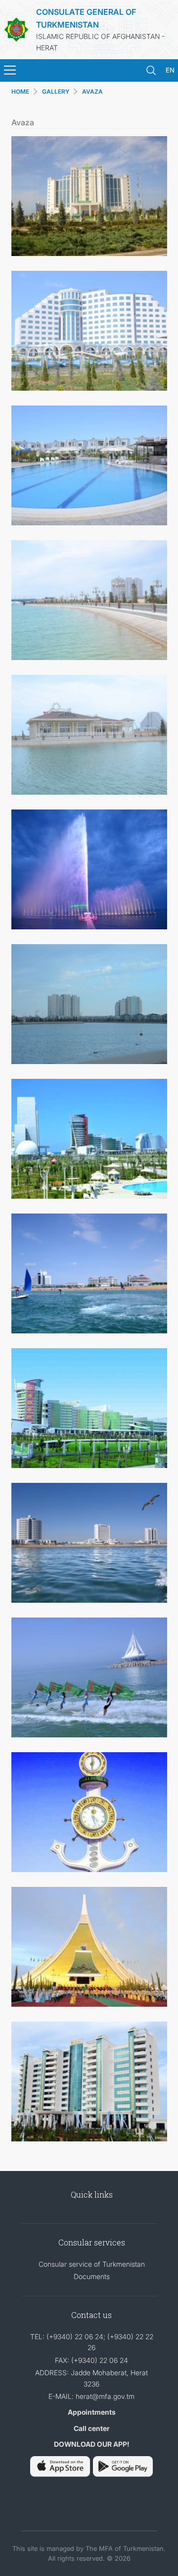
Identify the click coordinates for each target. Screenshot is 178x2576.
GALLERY (56, 92)
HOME (20, 92)
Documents (92, 2276)
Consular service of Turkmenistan (92, 2264)
